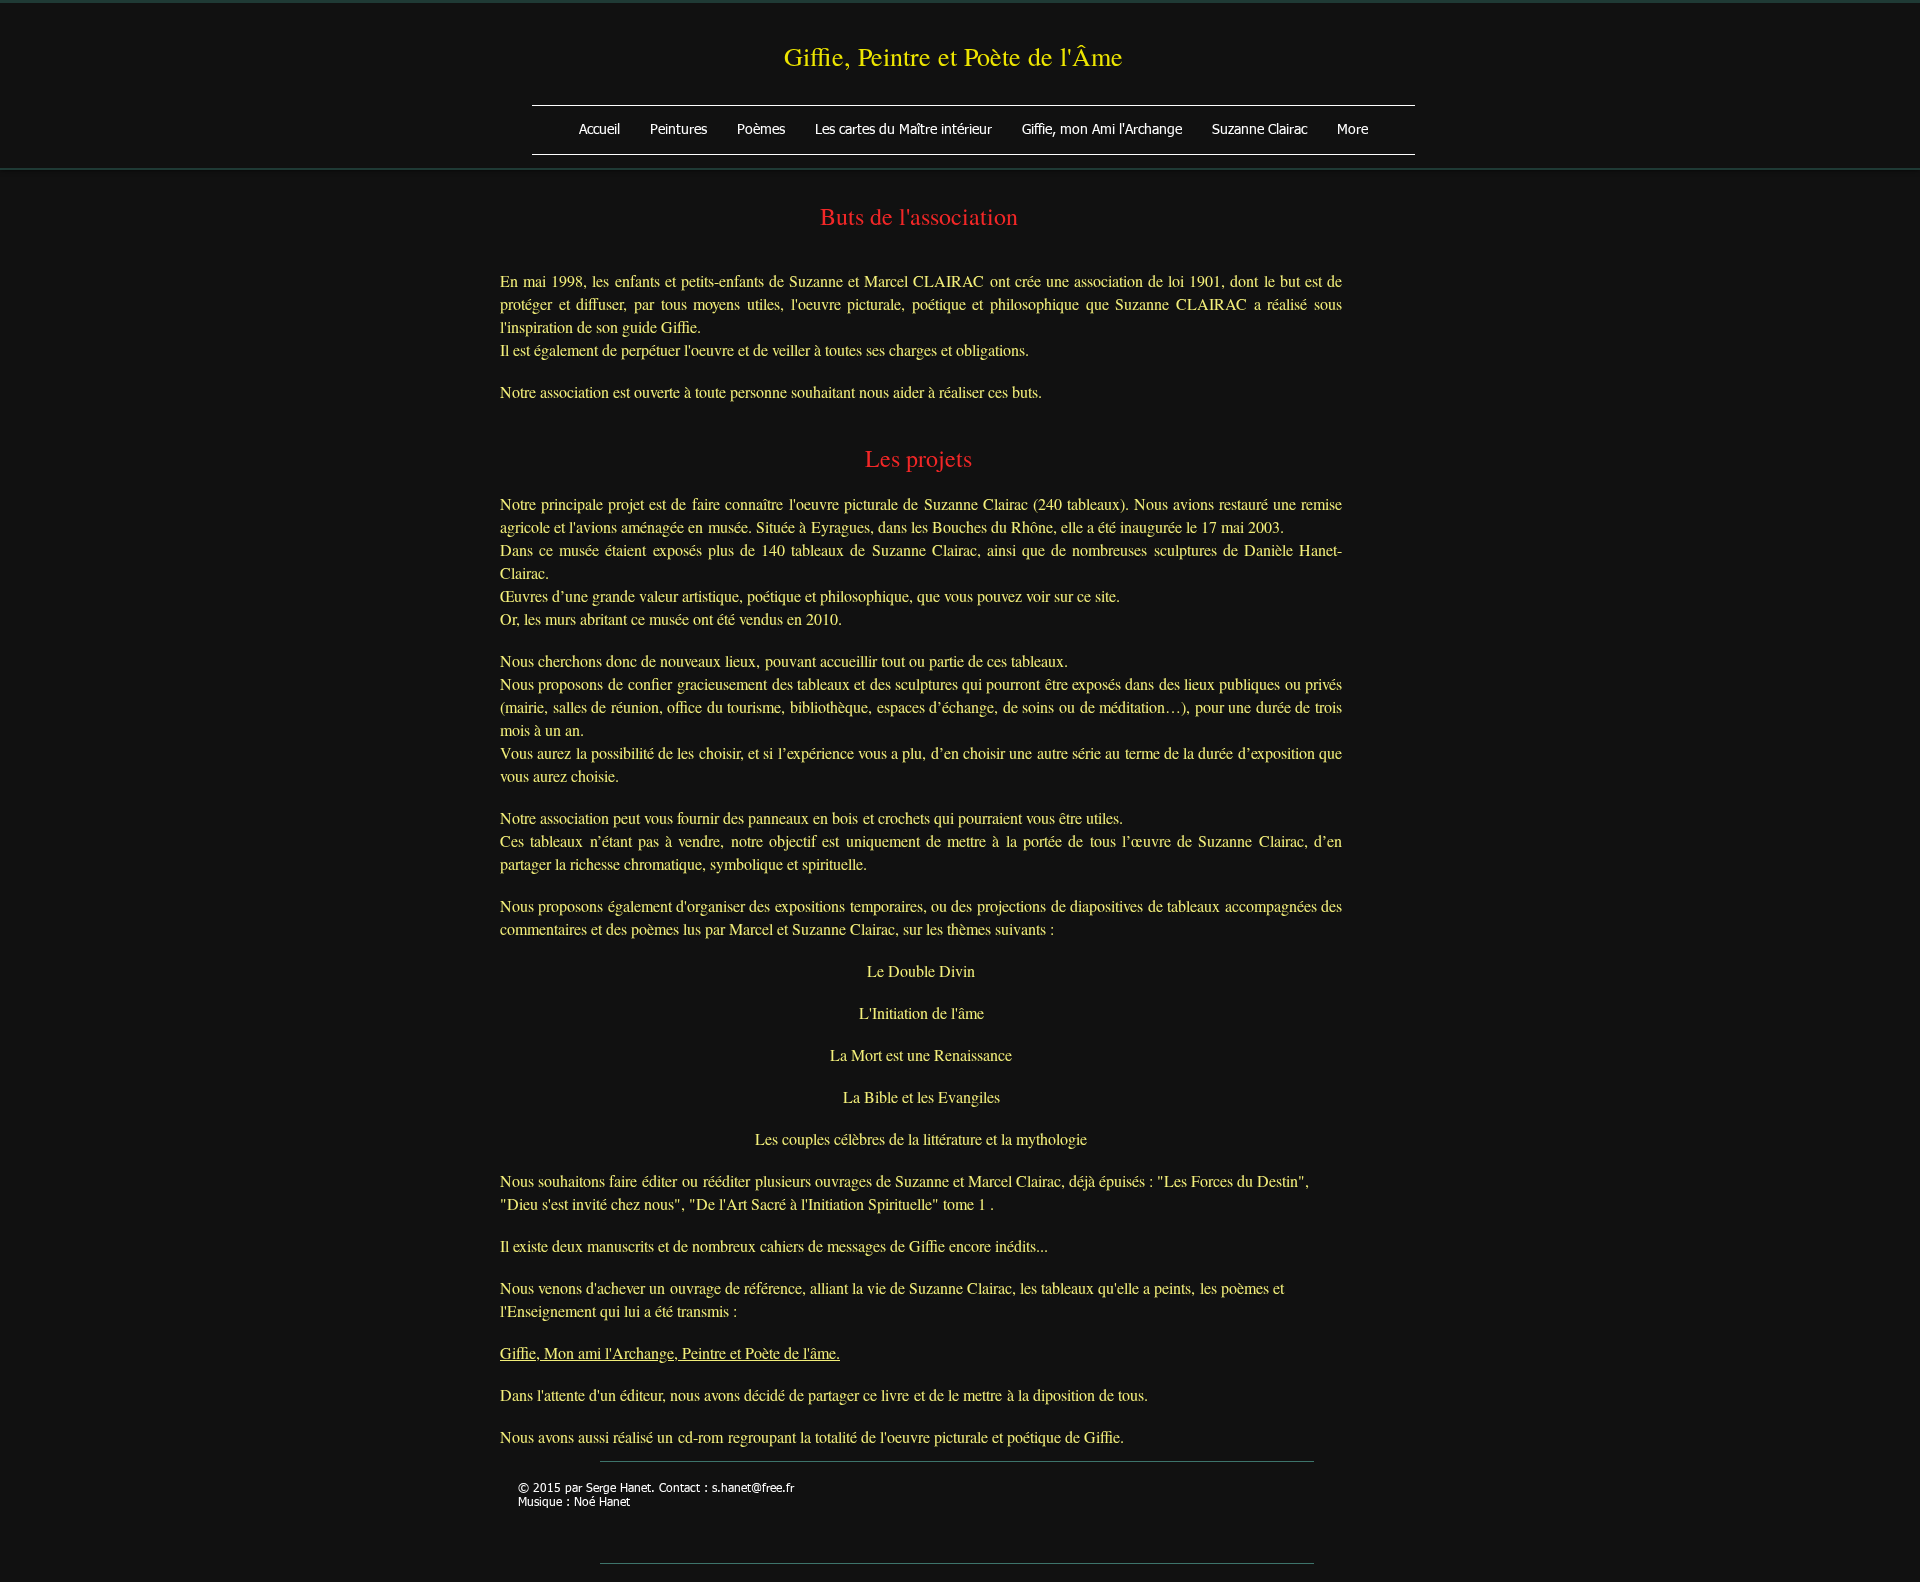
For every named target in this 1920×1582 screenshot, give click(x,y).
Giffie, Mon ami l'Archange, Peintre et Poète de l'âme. (670, 1352)
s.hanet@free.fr (753, 1489)
